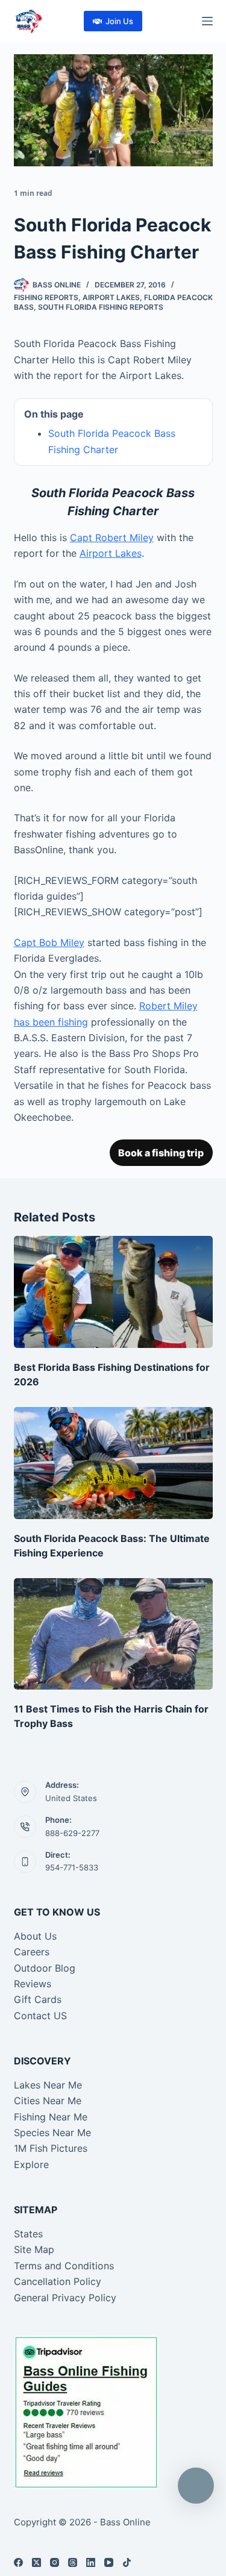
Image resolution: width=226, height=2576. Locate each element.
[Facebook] (18, 2562)
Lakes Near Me (48, 2085)
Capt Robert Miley (112, 537)
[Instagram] (55, 2562)
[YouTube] (109, 2562)
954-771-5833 (72, 1867)
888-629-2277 (72, 1833)
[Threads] (73, 2562)
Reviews (33, 1984)
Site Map (34, 2249)
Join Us (119, 21)
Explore (31, 2164)
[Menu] (207, 21)
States (28, 2234)
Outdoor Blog (45, 1968)
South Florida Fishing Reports (101, 307)
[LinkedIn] (91, 2562)
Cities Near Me (48, 2101)
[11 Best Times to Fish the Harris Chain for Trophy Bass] (113, 1634)
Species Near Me (52, 2133)
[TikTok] (127, 2562)
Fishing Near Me (51, 2117)
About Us (35, 1936)
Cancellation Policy (58, 2281)
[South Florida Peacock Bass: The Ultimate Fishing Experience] (113, 1463)
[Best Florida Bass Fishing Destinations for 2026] (113, 1292)
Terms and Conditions (64, 2266)
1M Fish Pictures (51, 2148)
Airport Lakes (111, 297)
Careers (32, 1952)
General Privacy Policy (65, 2298)
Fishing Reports (46, 297)
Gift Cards (38, 1999)
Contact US (40, 2016)
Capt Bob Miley (49, 942)
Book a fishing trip (161, 1153)
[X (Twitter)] (36, 2562)
